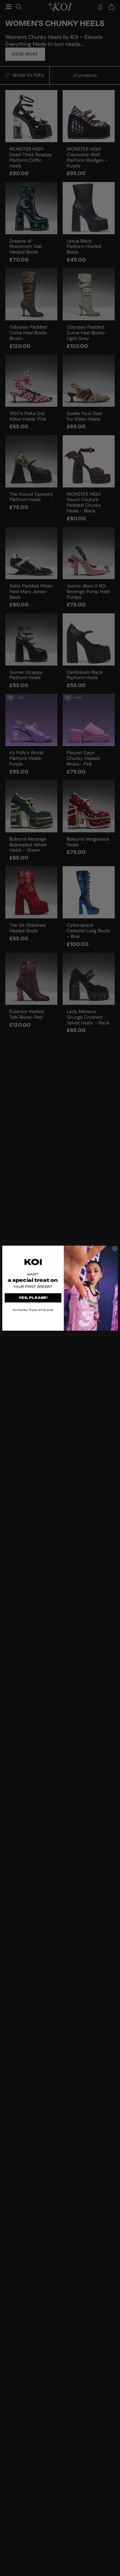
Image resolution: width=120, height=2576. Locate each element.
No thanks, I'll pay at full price (33, 1310)
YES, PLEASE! (33, 1298)
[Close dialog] (115, 1248)
